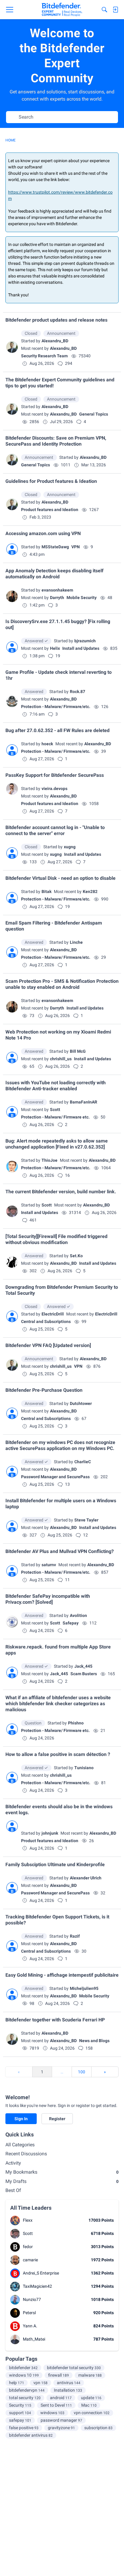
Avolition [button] (78, 1615)
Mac (89, 2405)
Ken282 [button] (90, 891)
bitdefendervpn (27, 2390)
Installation (68, 2390)
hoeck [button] (47, 744)
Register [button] (57, 2119)
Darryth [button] (57, 598)
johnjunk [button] (50, 1833)
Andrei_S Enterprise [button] (41, 2273)
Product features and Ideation (50, 510)
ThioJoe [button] (50, 1160)
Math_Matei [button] (34, 2339)
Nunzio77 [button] (32, 2299)
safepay (20, 2420)
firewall (59, 2375)
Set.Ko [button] (76, 1256)
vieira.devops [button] (54, 789)
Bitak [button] (46, 891)
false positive (24, 2428)
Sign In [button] (21, 2119)
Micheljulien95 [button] (84, 1988)
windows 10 (24, 2375)
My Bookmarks (62, 2172)
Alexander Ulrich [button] (86, 1878)
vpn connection (92, 2413)
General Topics (94, 414)
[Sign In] (115, 10)
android (61, 2398)
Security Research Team (44, 356)
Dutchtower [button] (81, 1403)
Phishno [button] (76, 1723)
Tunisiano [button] (84, 1768)
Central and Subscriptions (46, 1321)
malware (90, 2375)
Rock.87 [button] (77, 692)
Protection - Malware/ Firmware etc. (55, 1117)
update (91, 2398)
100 (82, 2072)
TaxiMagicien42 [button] (37, 2286)
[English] (62, 10)
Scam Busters (84, 1674)
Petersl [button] (29, 2313)
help (17, 2383)
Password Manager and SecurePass (55, 1477)
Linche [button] (76, 942)
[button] (12, 347)
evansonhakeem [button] (57, 590)
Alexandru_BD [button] (55, 341)
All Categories (20, 2145)
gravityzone (61, 2428)
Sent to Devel (56, 2405)
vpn (40, 2383)
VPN (76, 547)
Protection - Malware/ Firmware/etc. (56, 707)
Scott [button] (55, 1109)
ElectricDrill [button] (53, 1314)
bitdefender (23, 2368)
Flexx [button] (28, 2220)
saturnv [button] (49, 1565)
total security (25, 2398)
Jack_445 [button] (83, 1666)
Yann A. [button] (30, 2326)
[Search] (104, 10)
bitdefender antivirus (31, 2435)
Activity (13, 2163)
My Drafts (62, 2181)
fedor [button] (28, 2247)
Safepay (71, 1623)
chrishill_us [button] (61, 1059)
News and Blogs (94, 2041)
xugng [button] (70, 847)
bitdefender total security (74, 2368)
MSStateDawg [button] (55, 547)
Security (20, 2405)
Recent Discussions (26, 2154)
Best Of (13, 2190)
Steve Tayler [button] (86, 1520)
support (20, 2413)
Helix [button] (55, 648)
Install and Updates (81, 648)
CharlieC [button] (83, 1462)
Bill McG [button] (78, 1051)
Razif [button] (75, 1936)
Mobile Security (82, 598)
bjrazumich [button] (85, 641)
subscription (98, 2428)
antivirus (69, 2383)
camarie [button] (30, 2260)
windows (52, 2413)
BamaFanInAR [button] (84, 1102)
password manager (61, 2420)
